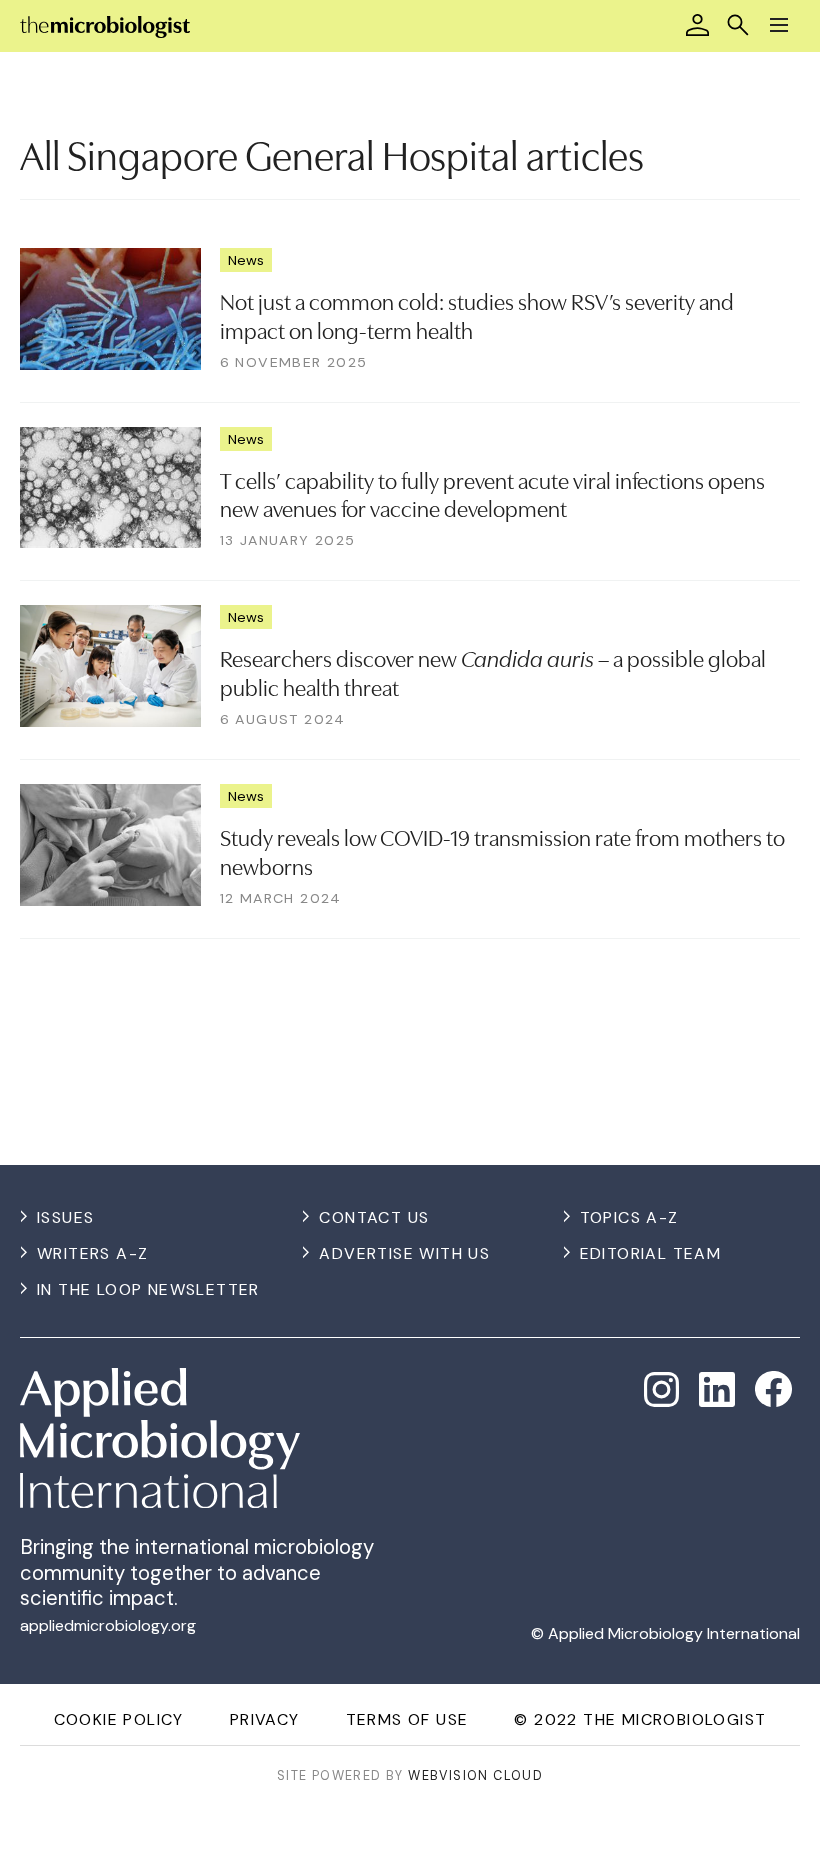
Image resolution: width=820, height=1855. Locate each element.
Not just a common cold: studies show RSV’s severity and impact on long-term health (477, 314)
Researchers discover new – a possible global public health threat (493, 671)
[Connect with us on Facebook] (773, 1389)
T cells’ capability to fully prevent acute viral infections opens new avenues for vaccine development (492, 493)
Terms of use (407, 1719)
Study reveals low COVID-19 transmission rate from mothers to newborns (502, 850)
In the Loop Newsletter (148, 1289)
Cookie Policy (119, 1719)
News (246, 260)
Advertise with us (404, 1253)
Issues (65, 1217)
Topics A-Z (629, 1217)
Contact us (374, 1217)
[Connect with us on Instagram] (662, 1390)
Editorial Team (651, 1253)
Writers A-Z (92, 1253)
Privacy (265, 1719)
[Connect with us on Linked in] (717, 1390)
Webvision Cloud (475, 1775)
